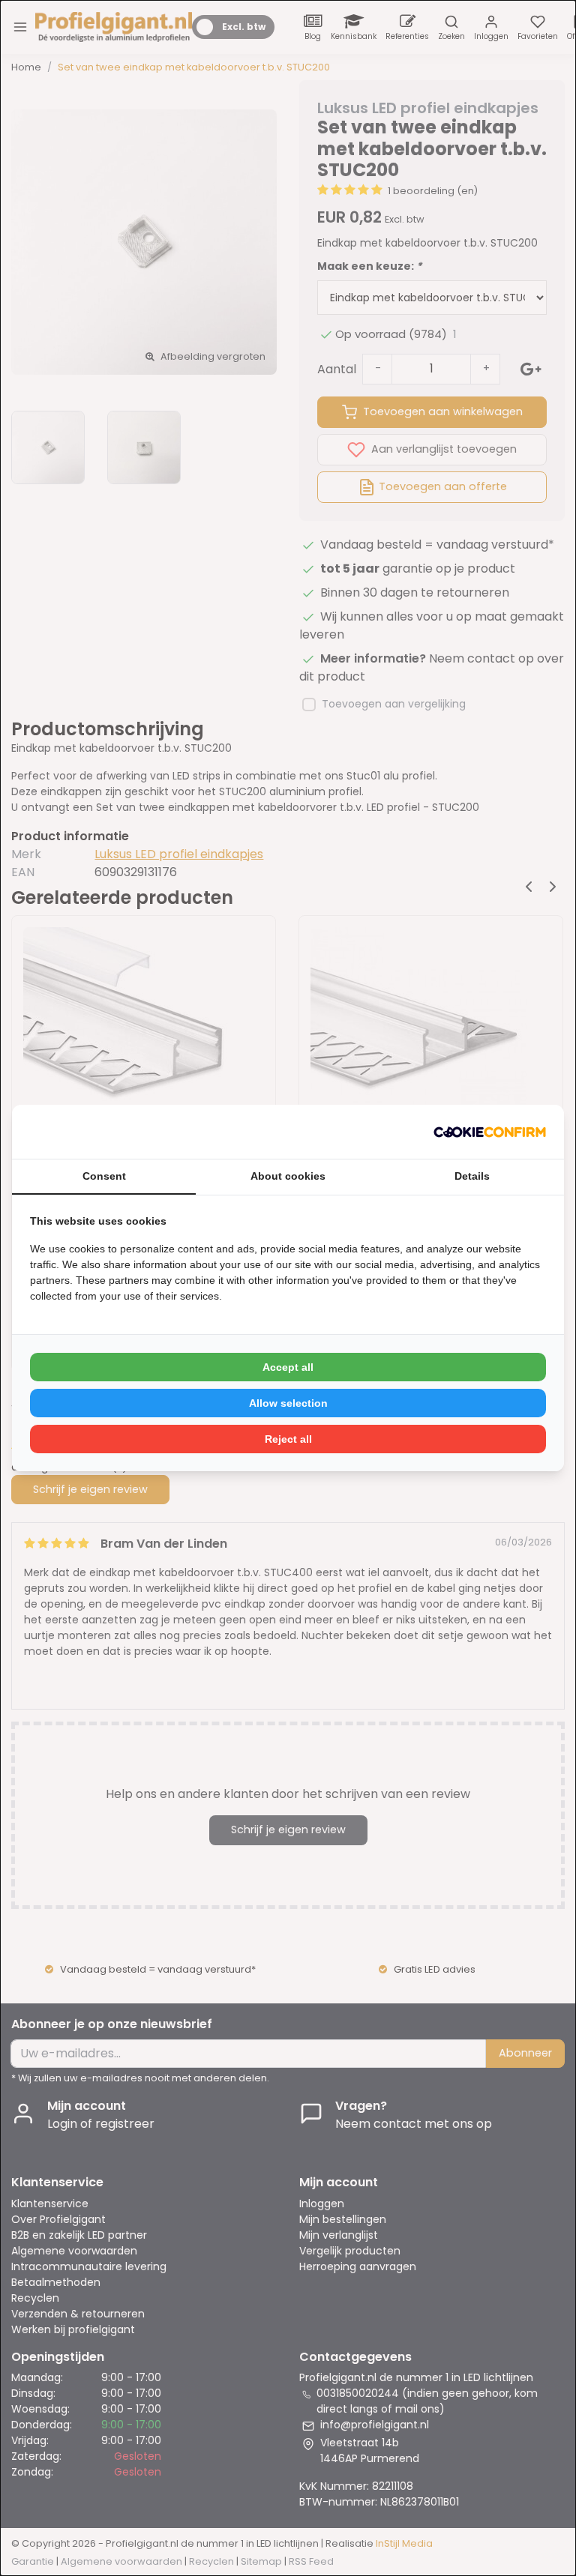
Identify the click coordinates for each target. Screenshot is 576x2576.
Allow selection (288, 1403)
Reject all (288, 1439)
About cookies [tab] (288, 1176)
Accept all (288, 1367)
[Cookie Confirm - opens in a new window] (490, 1132)
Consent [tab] (104, 1176)
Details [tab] (472, 1176)
